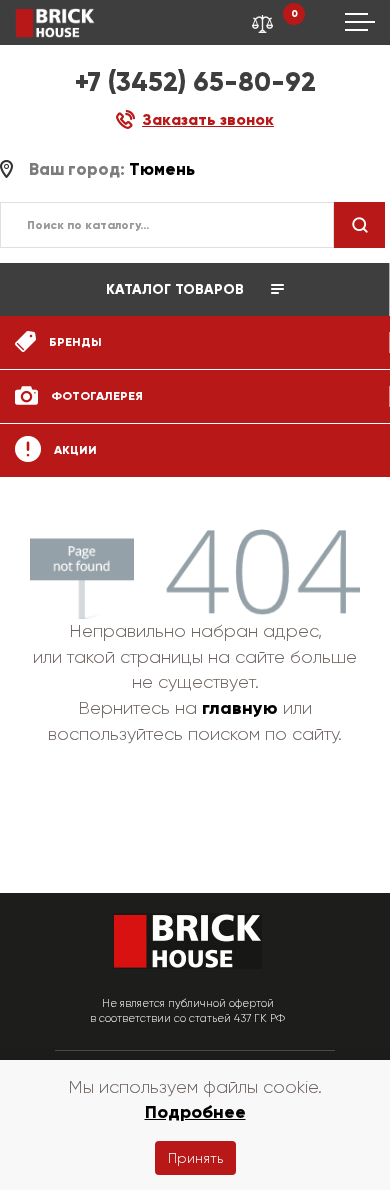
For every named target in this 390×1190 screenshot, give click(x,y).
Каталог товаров (177, 289)
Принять (195, 1158)
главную (240, 708)
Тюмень (162, 169)
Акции (74, 450)
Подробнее (195, 1112)
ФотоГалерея (95, 396)
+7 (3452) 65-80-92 (195, 81)
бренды (74, 342)
